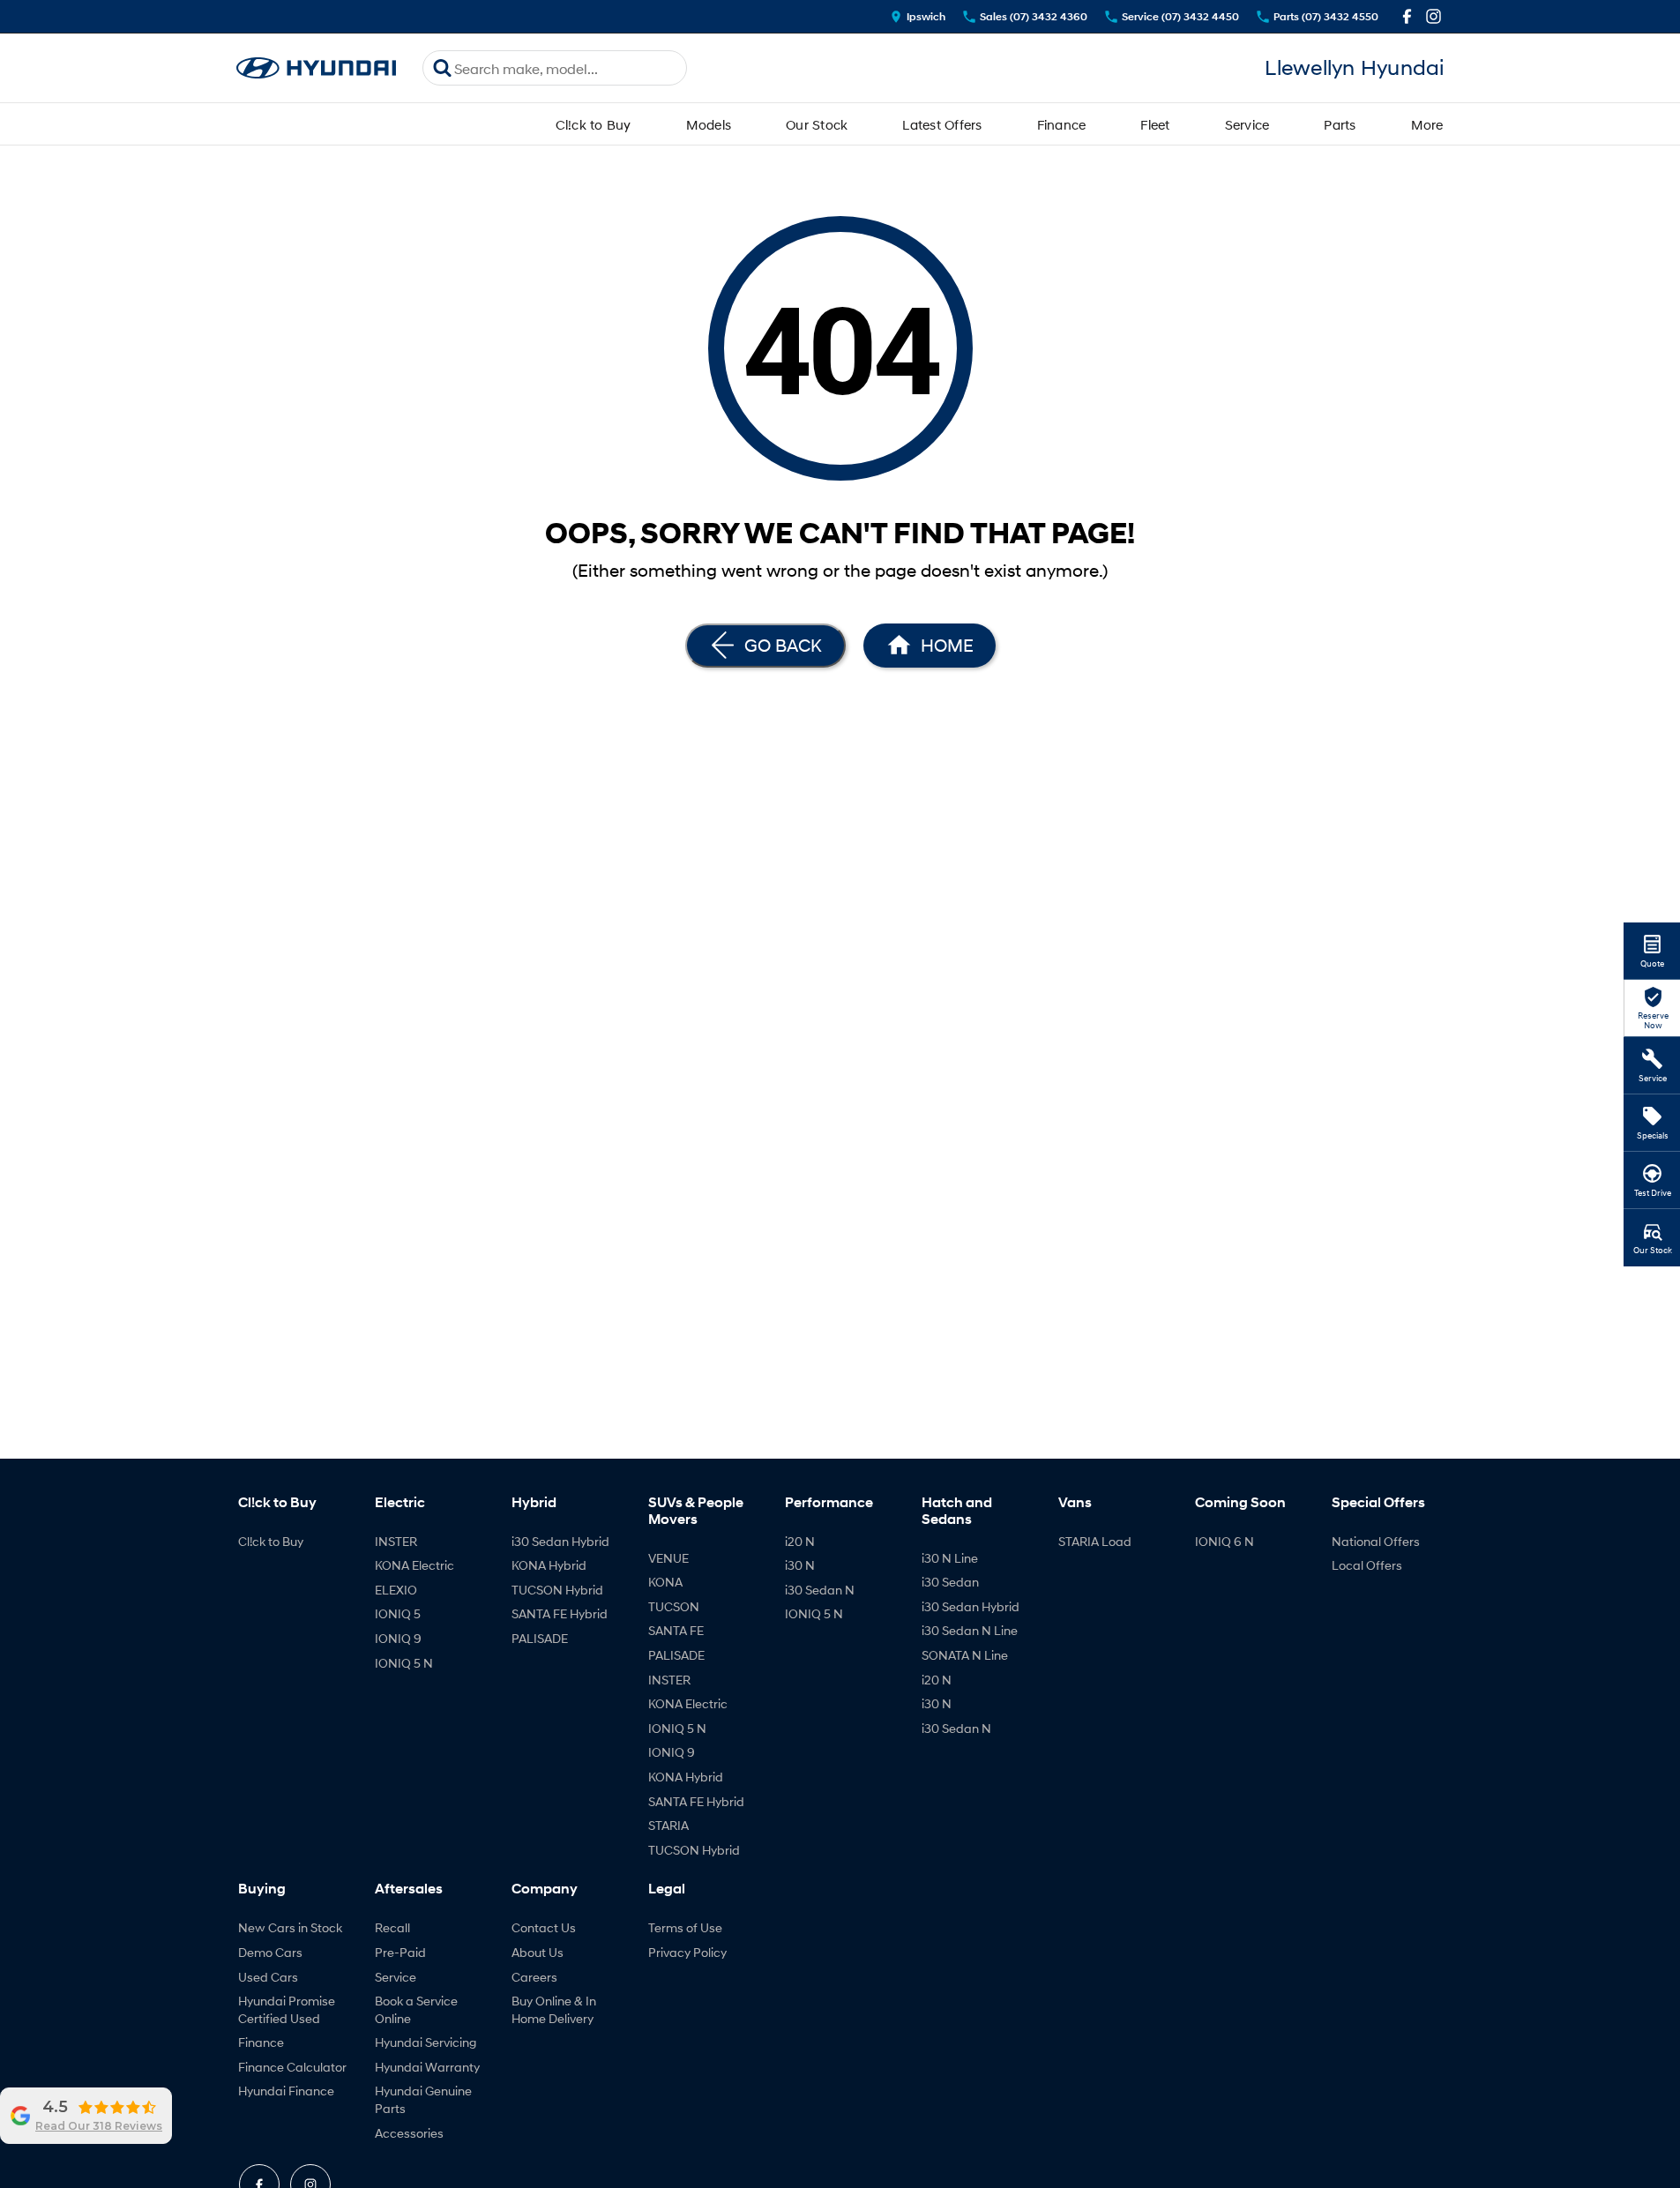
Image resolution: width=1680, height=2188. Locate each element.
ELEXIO (396, 1590)
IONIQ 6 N (1225, 1541)
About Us (538, 1952)
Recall (392, 1927)
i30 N (800, 1565)
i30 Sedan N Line (970, 1630)
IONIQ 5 (398, 1613)
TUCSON (674, 1606)
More (1427, 124)
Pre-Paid (400, 1952)
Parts (1340, 124)
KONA (665, 1582)
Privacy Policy (687, 1952)
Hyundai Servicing (426, 2042)
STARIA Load (1095, 1541)
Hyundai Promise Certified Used (287, 2009)
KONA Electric (414, 1565)
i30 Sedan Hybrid (560, 1541)
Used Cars (268, 1977)
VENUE (668, 1558)
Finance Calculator (292, 2067)
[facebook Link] (1407, 16)
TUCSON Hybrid (557, 1590)
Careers (534, 1977)
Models (709, 124)
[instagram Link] (1434, 16)
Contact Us (544, 1927)
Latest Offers (942, 124)
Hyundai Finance (286, 2091)
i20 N (800, 1541)
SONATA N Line (965, 1655)
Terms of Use (685, 1927)
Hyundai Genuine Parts (423, 2099)
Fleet (1155, 124)
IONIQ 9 (398, 1638)
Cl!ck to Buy (594, 124)
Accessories (409, 2133)
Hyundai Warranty (427, 2067)
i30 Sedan (950, 1582)
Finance (1062, 124)
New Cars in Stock (290, 1927)
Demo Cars (270, 1952)
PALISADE (540, 1638)
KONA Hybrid (549, 1565)
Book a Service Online (416, 2009)
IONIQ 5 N (404, 1663)
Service (1247, 124)
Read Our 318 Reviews (99, 2126)
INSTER (396, 1541)
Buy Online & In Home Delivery (554, 2009)
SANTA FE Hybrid (560, 1613)
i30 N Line (950, 1558)
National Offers (1376, 1541)
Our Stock (817, 124)
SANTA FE (676, 1630)
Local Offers (1367, 1565)
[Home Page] (317, 68)
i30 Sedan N (820, 1590)
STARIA (668, 1825)
